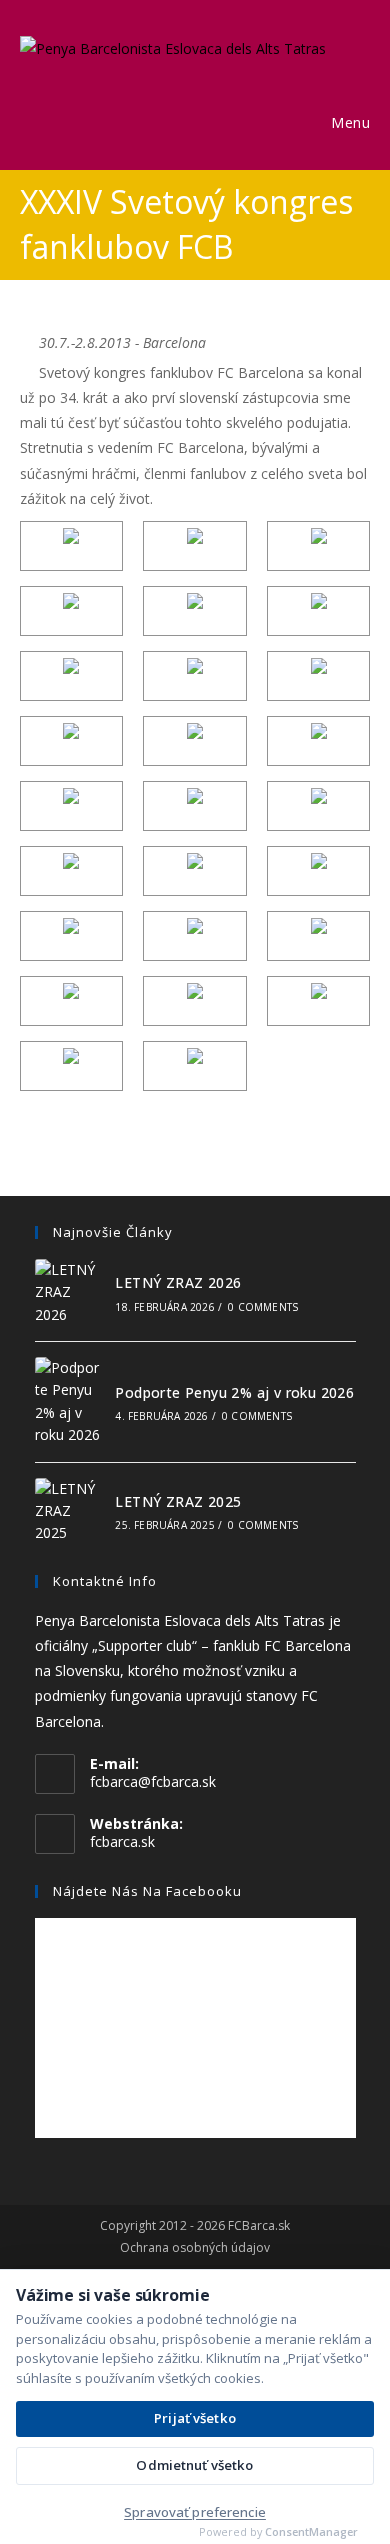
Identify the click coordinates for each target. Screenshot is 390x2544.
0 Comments (263, 1307)
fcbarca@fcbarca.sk (153, 1781)
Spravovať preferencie (195, 2512)
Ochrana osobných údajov (195, 2248)
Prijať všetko (195, 2418)
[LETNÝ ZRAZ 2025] (69, 1511)
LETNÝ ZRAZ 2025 (178, 1501)
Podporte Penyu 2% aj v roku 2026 (234, 1392)
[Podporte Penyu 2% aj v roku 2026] (69, 1402)
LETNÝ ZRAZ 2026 (178, 1282)
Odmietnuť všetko (194, 2465)
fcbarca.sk (122, 1841)
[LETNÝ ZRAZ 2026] (69, 1292)
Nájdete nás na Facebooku (147, 1891)
